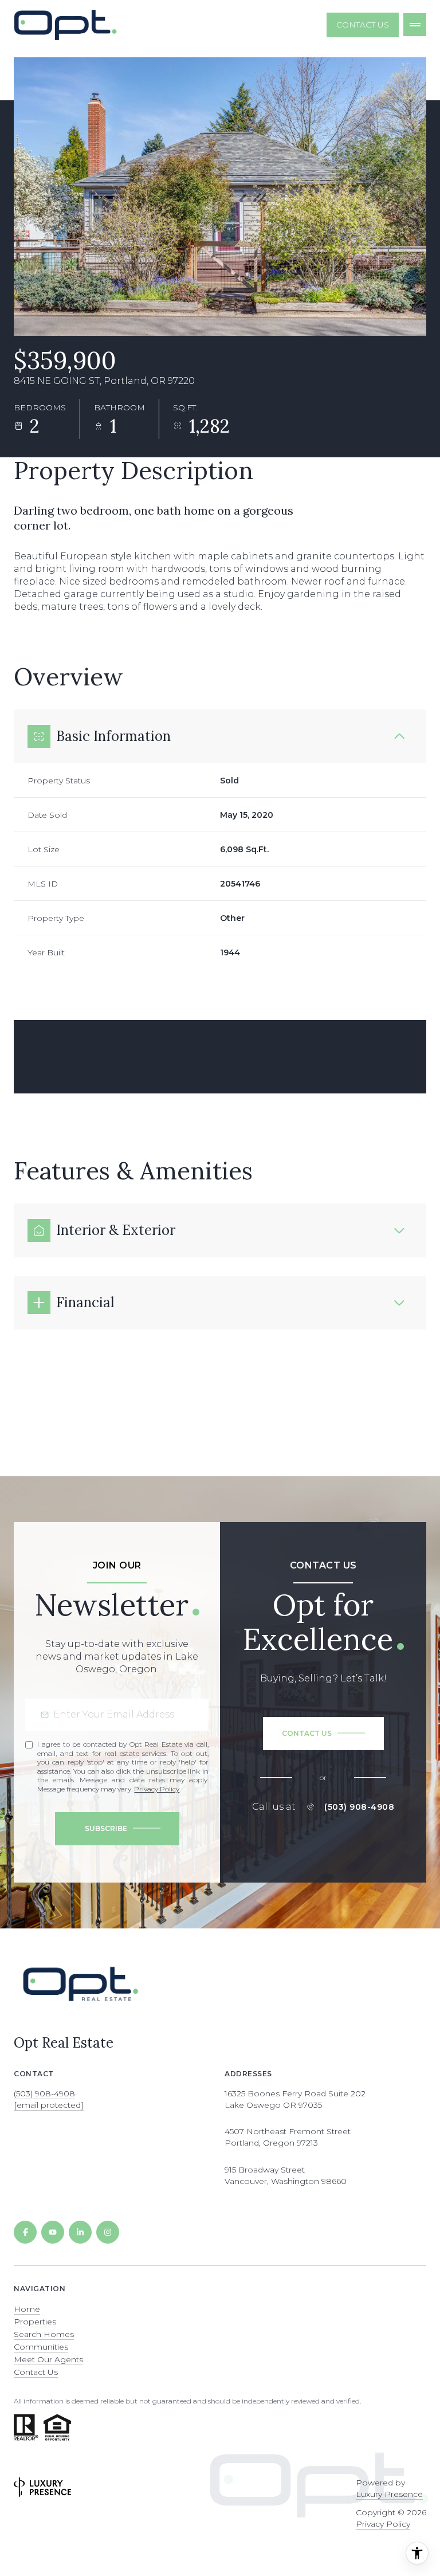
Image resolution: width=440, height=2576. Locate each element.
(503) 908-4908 (359, 1807)
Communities (41, 2347)
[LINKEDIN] (80, 2232)
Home (27, 2309)
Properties (35, 2322)
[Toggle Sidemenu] (415, 25)
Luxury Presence (389, 2494)
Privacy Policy (157, 1789)
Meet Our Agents (48, 2359)
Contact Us (363, 25)
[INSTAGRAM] (108, 2232)
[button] (323, 1734)
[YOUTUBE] (53, 2232)
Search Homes (44, 2334)
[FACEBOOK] (25, 2232)
